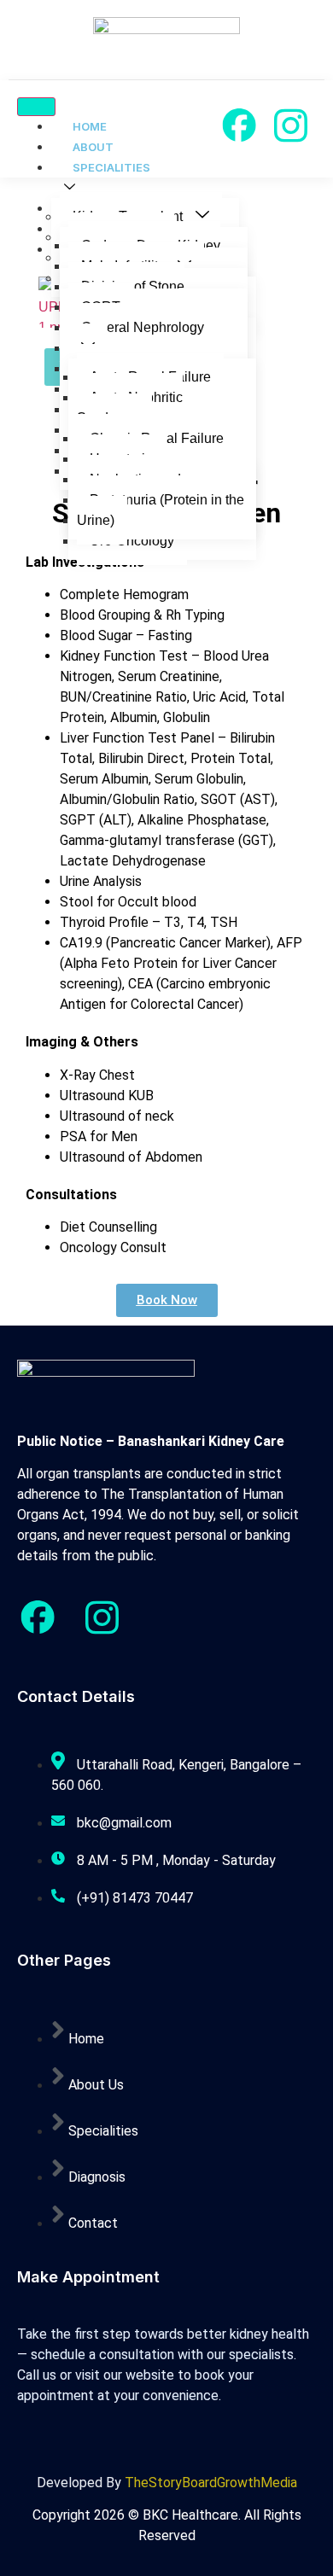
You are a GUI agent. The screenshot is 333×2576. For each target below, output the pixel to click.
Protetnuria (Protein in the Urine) (161, 510)
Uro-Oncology (132, 541)
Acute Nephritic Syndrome (130, 408)
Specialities (111, 167)
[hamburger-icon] (36, 107)
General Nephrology (143, 327)
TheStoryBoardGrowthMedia (211, 2483)
